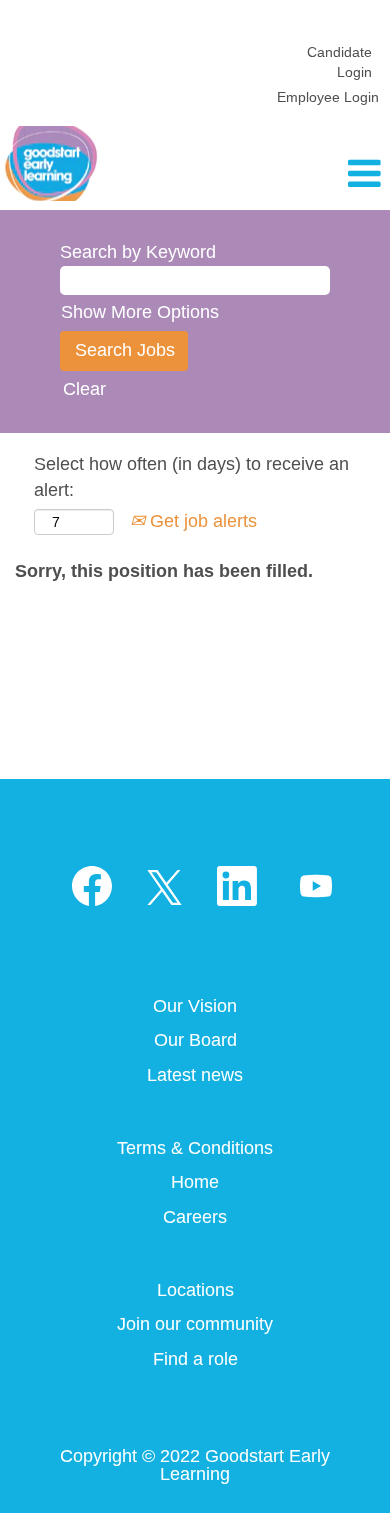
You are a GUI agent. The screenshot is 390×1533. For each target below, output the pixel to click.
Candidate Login (339, 62)
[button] (325, 175)
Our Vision (195, 1006)
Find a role (195, 1359)
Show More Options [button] (140, 312)
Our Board (195, 1040)
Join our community (195, 1324)
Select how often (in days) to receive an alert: (191, 477)
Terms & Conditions (195, 1148)
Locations (195, 1290)
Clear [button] (84, 389)
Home (195, 1182)
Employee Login (328, 97)
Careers (195, 1217)
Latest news (195, 1075)
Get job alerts (201, 521)
